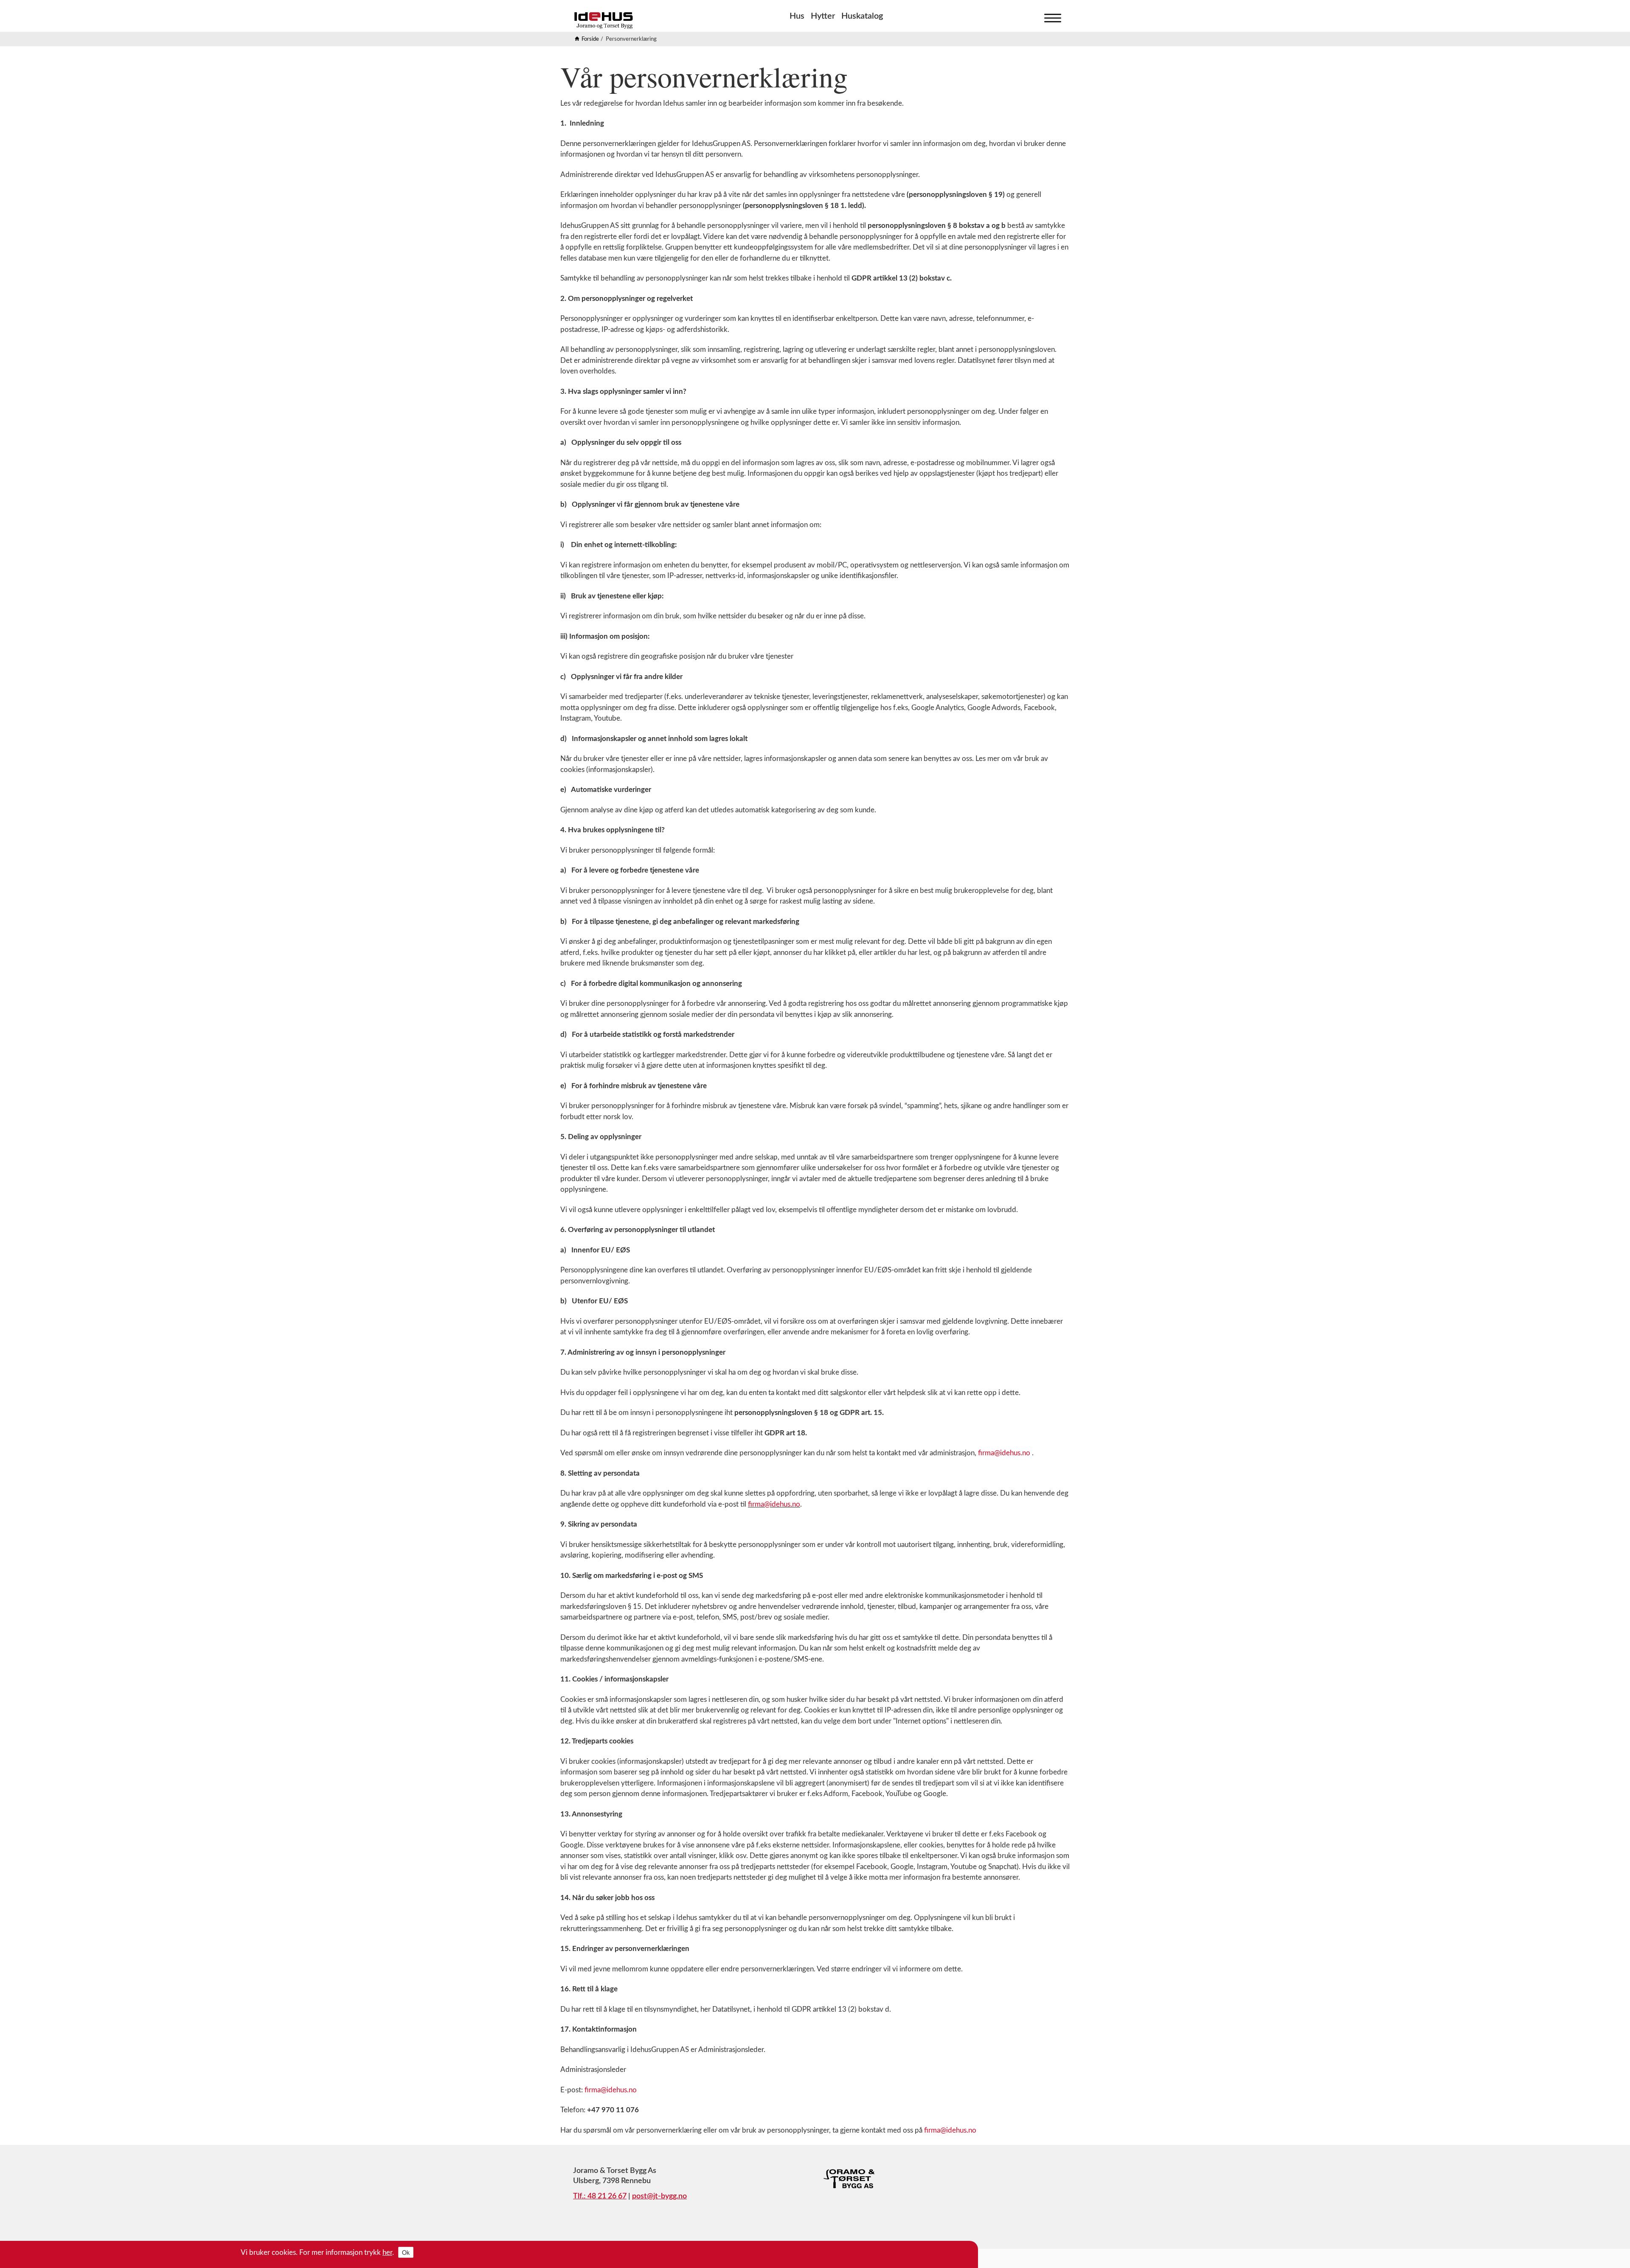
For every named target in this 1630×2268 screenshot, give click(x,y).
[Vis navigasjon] (1051, 16)
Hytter (823, 16)
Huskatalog (862, 16)
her (387, 2253)
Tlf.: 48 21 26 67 (600, 2196)
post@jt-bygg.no (659, 2196)
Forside (590, 39)
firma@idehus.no (1004, 1453)
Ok (406, 2252)
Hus (797, 16)
